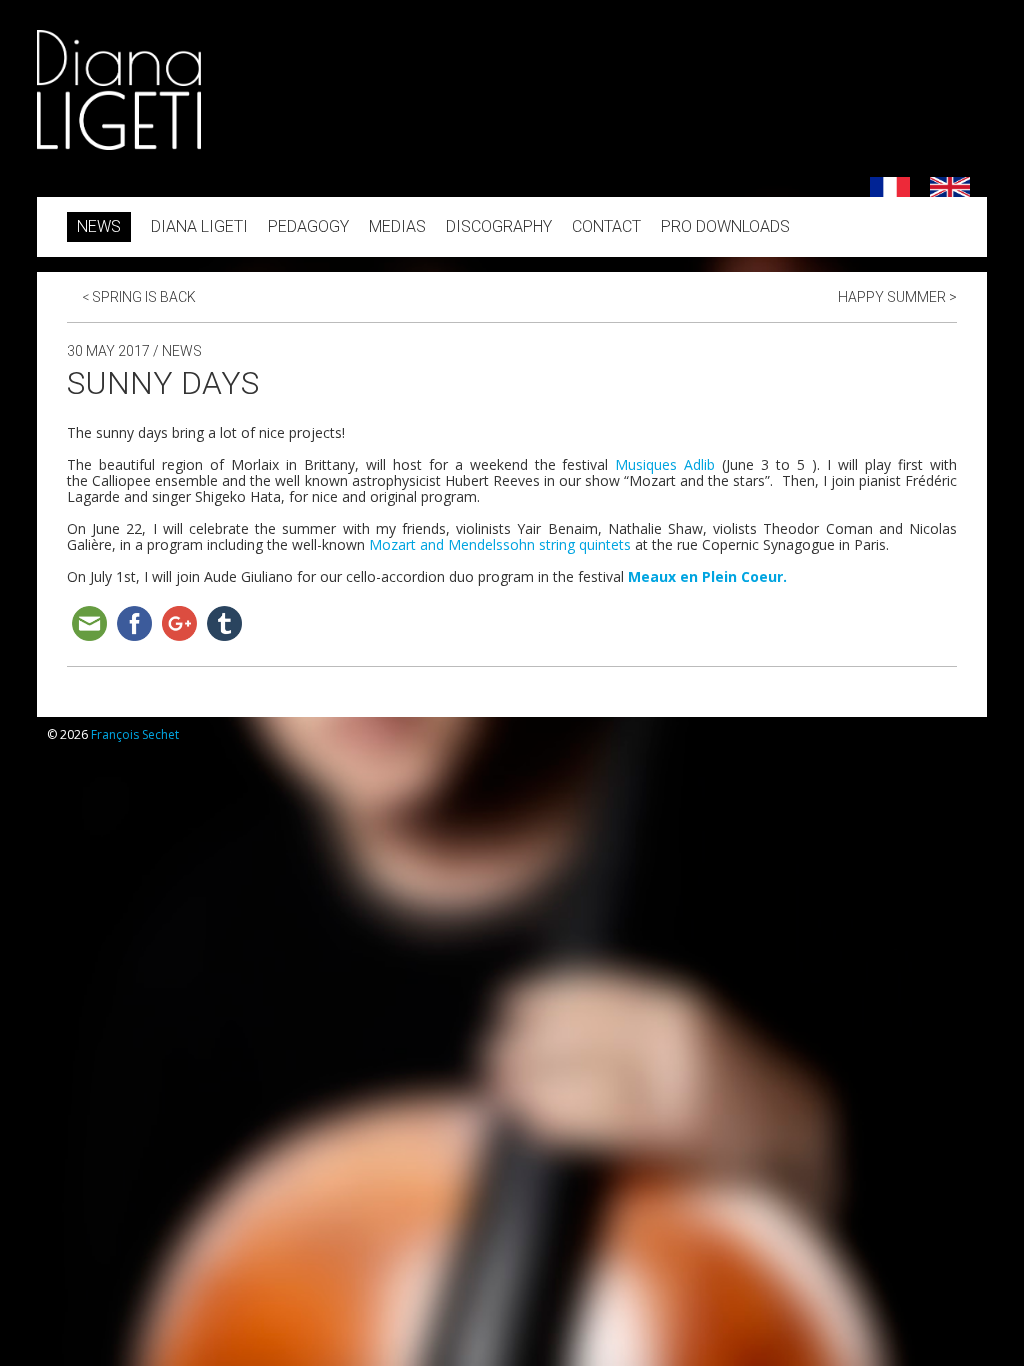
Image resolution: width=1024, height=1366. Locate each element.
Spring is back (139, 297)
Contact (606, 226)
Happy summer (897, 297)
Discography (499, 226)
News (99, 226)
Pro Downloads (725, 226)
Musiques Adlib (665, 464)
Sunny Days (163, 383)
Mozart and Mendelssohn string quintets (500, 544)
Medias (397, 226)
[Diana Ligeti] (119, 144)
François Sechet (135, 734)
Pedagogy (308, 226)
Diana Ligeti (199, 226)
